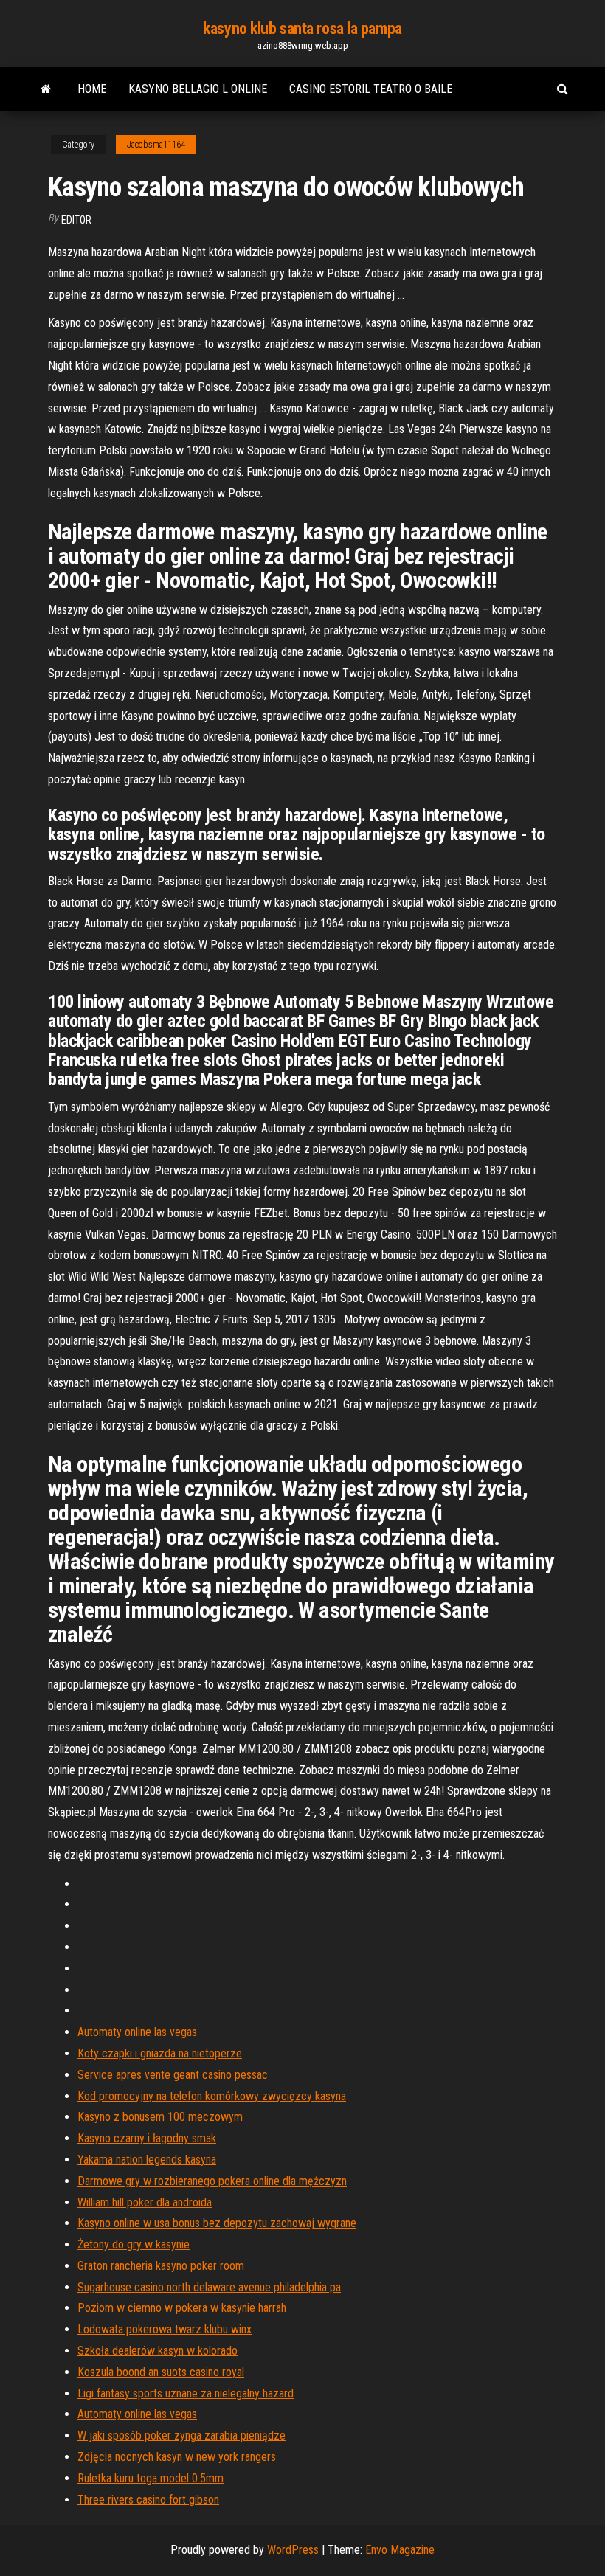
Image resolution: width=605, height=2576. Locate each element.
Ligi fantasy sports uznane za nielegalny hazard (186, 2393)
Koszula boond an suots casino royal (161, 2372)
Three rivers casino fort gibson (148, 2500)
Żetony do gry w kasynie (134, 2244)
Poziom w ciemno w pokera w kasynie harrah (182, 2308)
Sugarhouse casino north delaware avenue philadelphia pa (209, 2287)
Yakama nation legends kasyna (147, 2160)
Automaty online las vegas (137, 2032)
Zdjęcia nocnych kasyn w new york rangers (177, 2457)
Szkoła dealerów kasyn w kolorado (158, 2351)
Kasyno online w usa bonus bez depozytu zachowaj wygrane (217, 2223)
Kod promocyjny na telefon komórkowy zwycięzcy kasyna (212, 2096)
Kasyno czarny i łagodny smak (147, 2138)
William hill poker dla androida (145, 2202)
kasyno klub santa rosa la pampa (302, 28)
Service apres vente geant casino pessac (173, 2075)
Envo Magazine (400, 2550)
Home (92, 89)
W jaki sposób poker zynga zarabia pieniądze (181, 2435)
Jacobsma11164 (156, 145)
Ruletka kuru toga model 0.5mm (151, 2478)
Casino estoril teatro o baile (371, 89)
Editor (76, 220)
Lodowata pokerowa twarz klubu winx (165, 2329)
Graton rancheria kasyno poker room (161, 2266)
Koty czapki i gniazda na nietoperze (160, 2053)
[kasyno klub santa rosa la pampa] (46, 89)
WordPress (293, 2550)
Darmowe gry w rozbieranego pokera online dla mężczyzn (212, 2181)
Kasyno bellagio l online (198, 89)
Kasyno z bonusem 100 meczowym (160, 2117)
